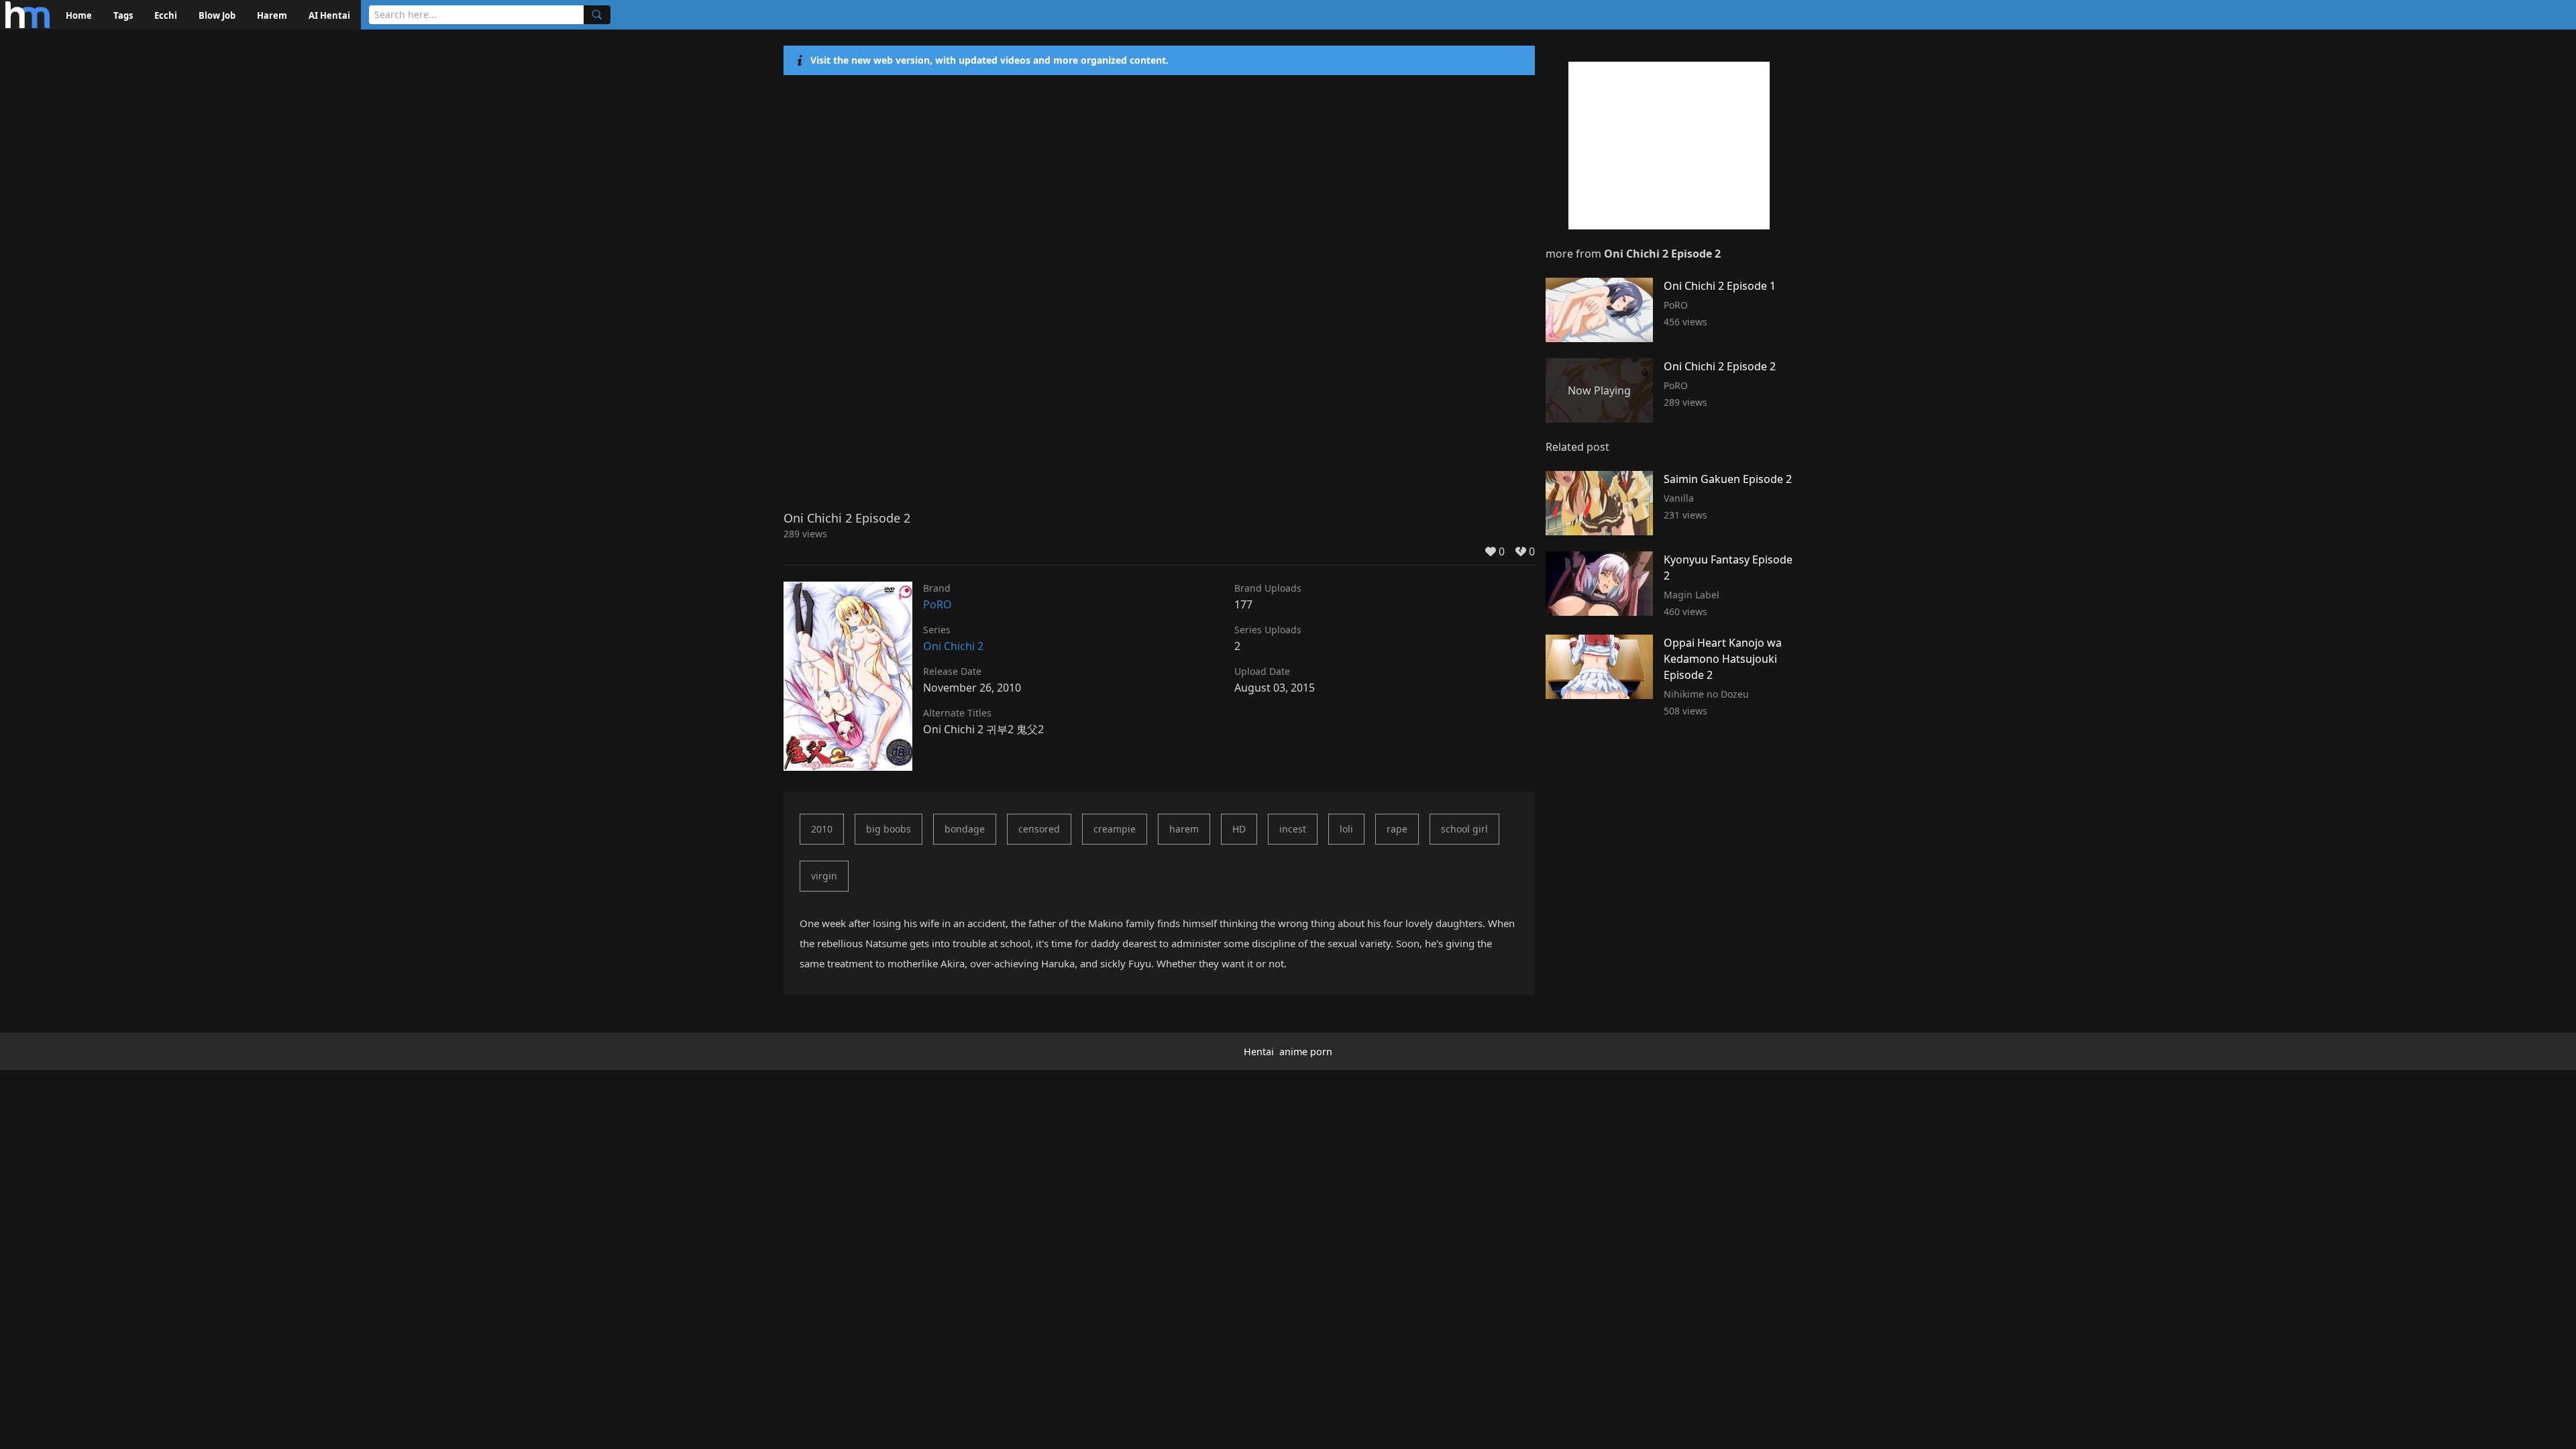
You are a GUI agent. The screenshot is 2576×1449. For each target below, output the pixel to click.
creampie (1115, 829)
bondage (965, 829)
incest (1293, 829)
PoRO (937, 604)
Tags (123, 15)
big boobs (889, 829)
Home (79, 15)
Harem (272, 15)
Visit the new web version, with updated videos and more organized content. (989, 60)
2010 (822, 829)
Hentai (1259, 1052)
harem (1184, 829)
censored (1039, 829)
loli (1346, 829)
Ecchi (166, 15)
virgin (824, 876)
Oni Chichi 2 (953, 646)
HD (1239, 829)
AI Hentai (329, 15)
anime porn (1306, 1052)
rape (1397, 829)
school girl (1464, 829)
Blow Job (217, 15)
